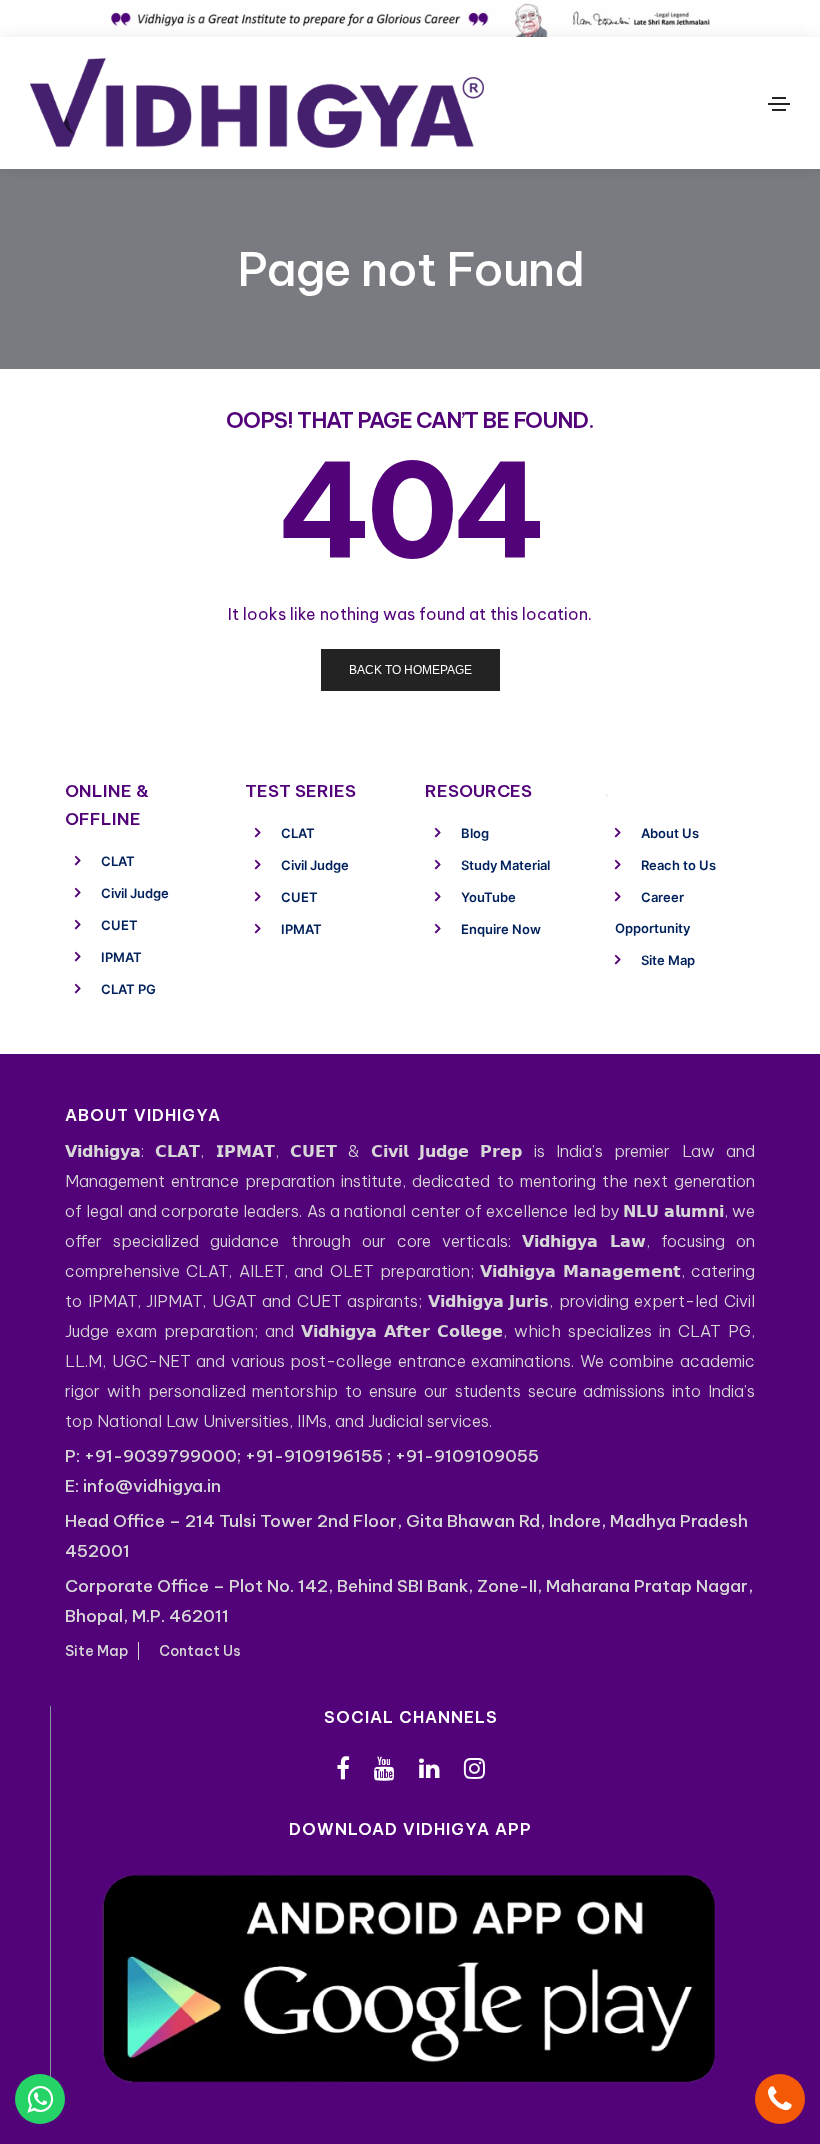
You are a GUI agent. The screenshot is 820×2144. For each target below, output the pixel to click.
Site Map (668, 960)
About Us (670, 833)
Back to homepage (410, 670)
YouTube (488, 897)
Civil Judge (135, 893)
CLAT (118, 861)
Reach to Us (678, 865)
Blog (475, 833)
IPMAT (121, 957)
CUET (119, 925)
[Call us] (780, 2099)
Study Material (505, 865)
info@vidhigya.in (152, 1486)
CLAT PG (128, 989)
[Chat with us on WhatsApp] (40, 2099)
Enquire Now (501, 929)
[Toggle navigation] (779, 104)
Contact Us (200, 1651)
